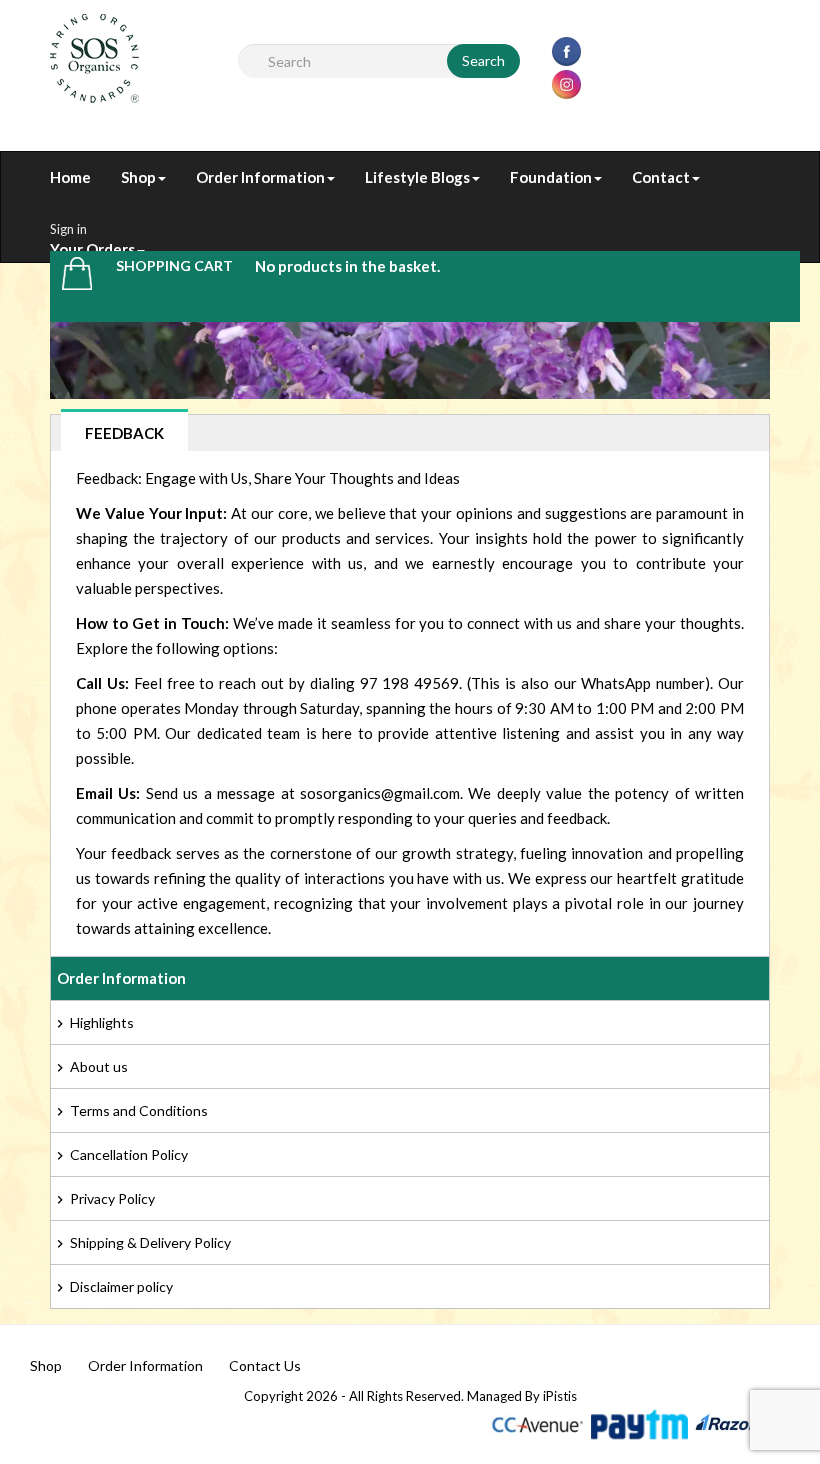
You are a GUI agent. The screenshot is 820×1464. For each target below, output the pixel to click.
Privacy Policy (112, 1198)
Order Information (145, 1365)
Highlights (102, 1022)
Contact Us (265, 1365)
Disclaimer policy (121, 1286)
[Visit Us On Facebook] (566, 49)
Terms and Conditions (139, 1110)
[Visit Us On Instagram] (566, 82)
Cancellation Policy (129, 1154)
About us (99, 1066)
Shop (46, 1365)
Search (483, 60)
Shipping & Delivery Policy (150, 1242)
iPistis (560, 1396)
